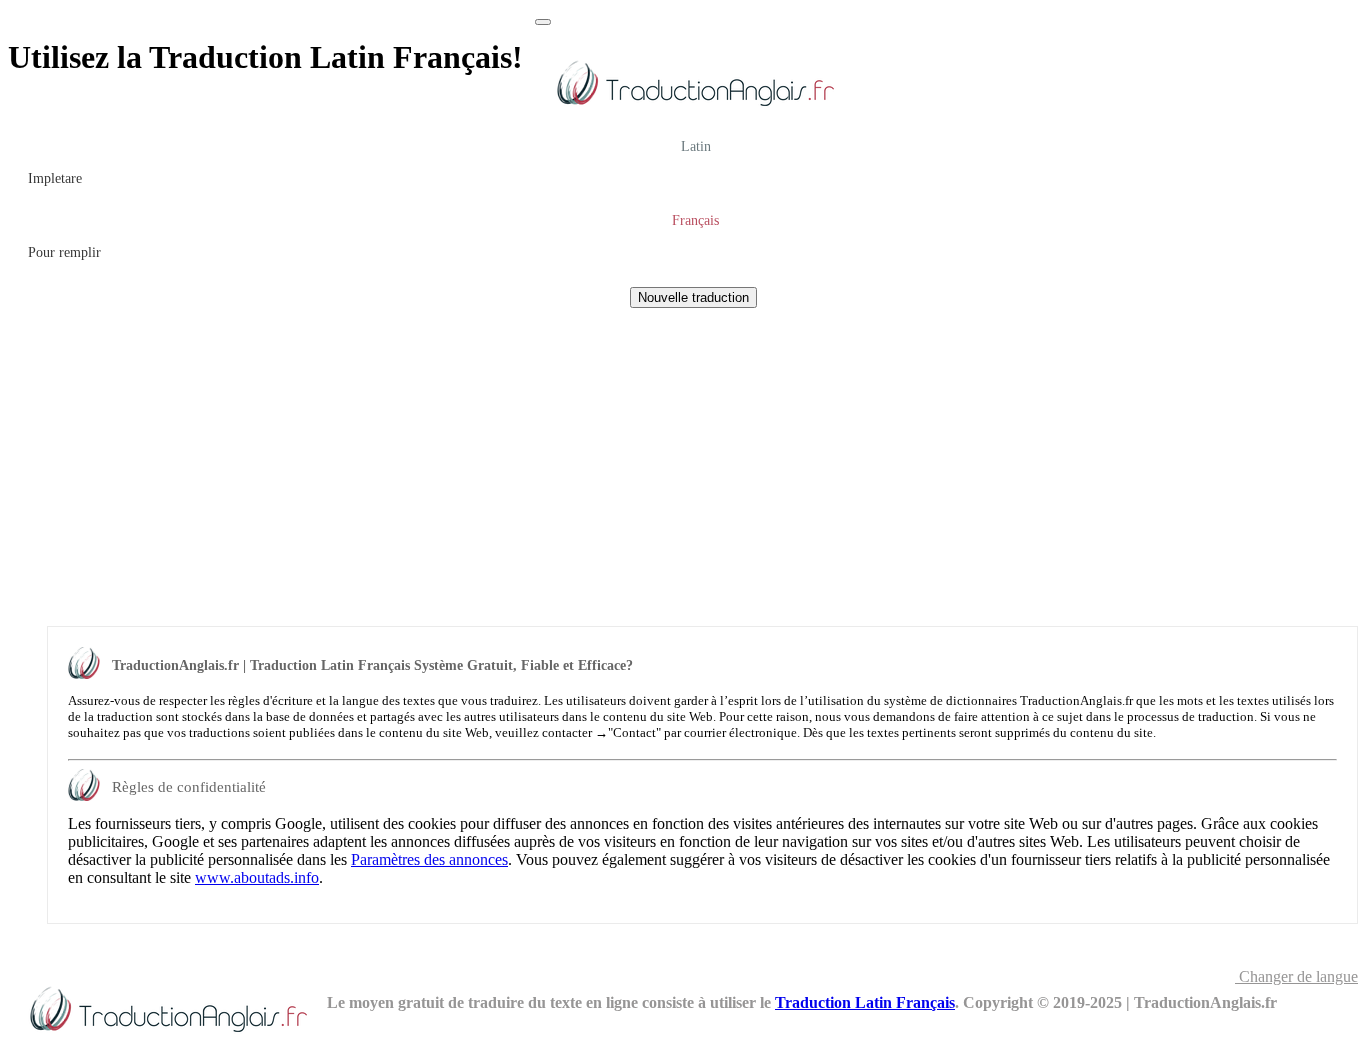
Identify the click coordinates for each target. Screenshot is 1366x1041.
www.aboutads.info (257, 877)
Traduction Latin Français (865, 1002)
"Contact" (634, 732)
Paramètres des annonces (429, 859)
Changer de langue (1296, 976)
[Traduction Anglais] (694, 109)
